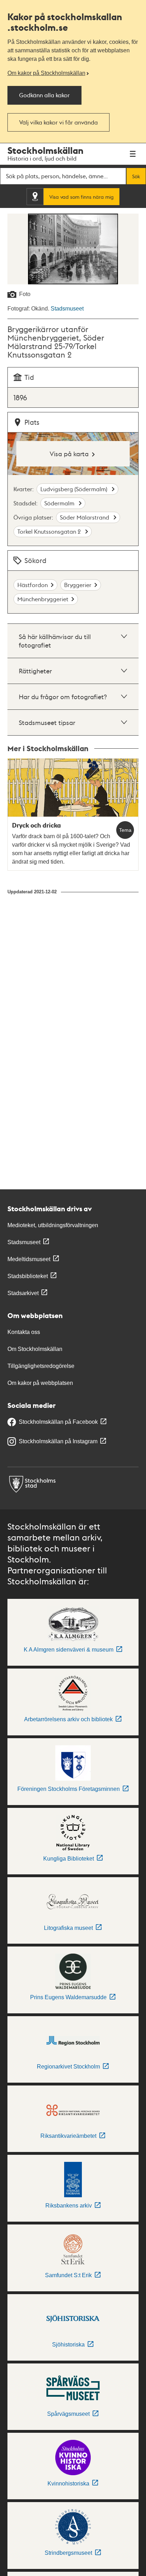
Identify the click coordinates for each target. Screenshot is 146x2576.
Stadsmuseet (67, 309)
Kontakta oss (24, 1332)
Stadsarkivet (23, 1293)
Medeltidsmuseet (29, 1259)
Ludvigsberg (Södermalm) (75, 489)
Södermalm (60, 503)
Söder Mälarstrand (85, 517)
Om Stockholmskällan (35, 1349)
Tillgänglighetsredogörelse (41, 1366)
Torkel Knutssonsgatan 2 (50, 531)
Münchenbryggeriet (43, 599)
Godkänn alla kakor (44, 95)
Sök (136, 176)
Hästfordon (33, 585)
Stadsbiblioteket (28, 1276)
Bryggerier (78, 585)
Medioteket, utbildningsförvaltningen (53, 1225)
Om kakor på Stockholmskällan (46, 73)
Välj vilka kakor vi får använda (58, 122)
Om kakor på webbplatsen (40, 1383)
